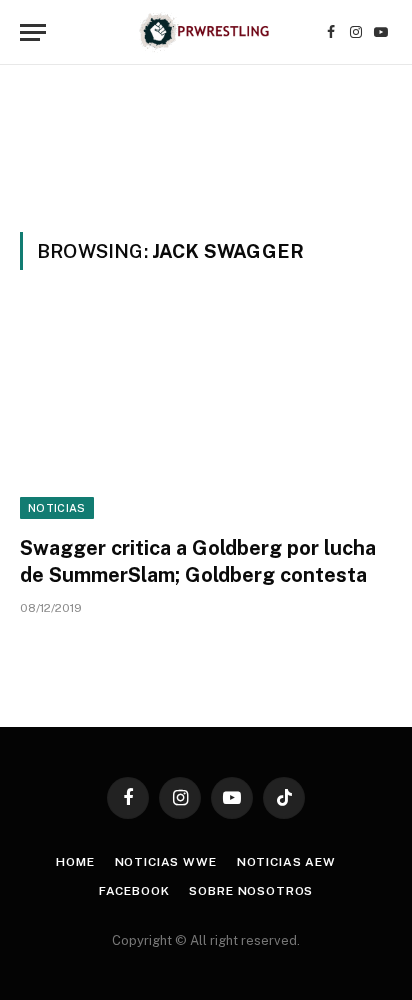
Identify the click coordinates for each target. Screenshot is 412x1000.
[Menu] (33, 32)
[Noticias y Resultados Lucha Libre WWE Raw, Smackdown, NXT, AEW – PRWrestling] (205, 32)
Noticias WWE (166, 862)
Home (75, 862)
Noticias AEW (286, 862)
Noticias (57, 508)
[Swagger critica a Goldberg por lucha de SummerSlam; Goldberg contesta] (206, 414)
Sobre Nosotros (251, 891)
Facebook (134, 891)
